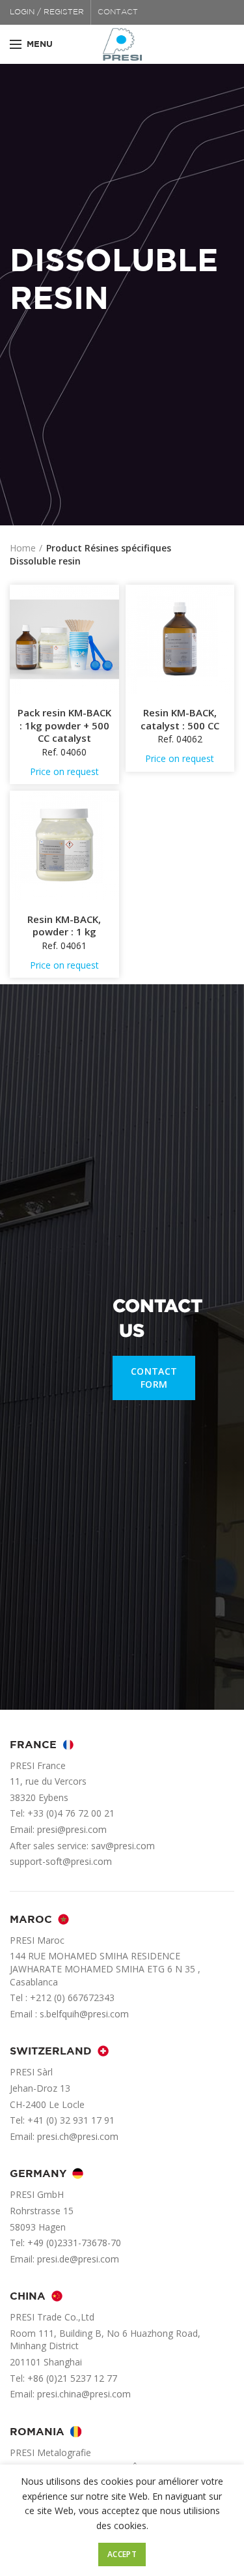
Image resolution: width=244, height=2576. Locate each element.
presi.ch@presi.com (78, 2136)
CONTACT (118, 12)
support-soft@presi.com (61, 1861)
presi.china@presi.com (84, 2394)
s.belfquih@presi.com (84, 2014)
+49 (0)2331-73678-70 (74, 2243)
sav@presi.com (123, 1846)
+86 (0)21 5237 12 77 (72, 2378)
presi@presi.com (72, 1829)
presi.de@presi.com (78, 2259)
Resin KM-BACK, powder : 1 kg (64, 926)
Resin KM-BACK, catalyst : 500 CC (180, 719)
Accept (122, 2554)
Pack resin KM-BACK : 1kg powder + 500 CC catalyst (64, 725)
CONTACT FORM (154, 1378)
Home (23, 548)
